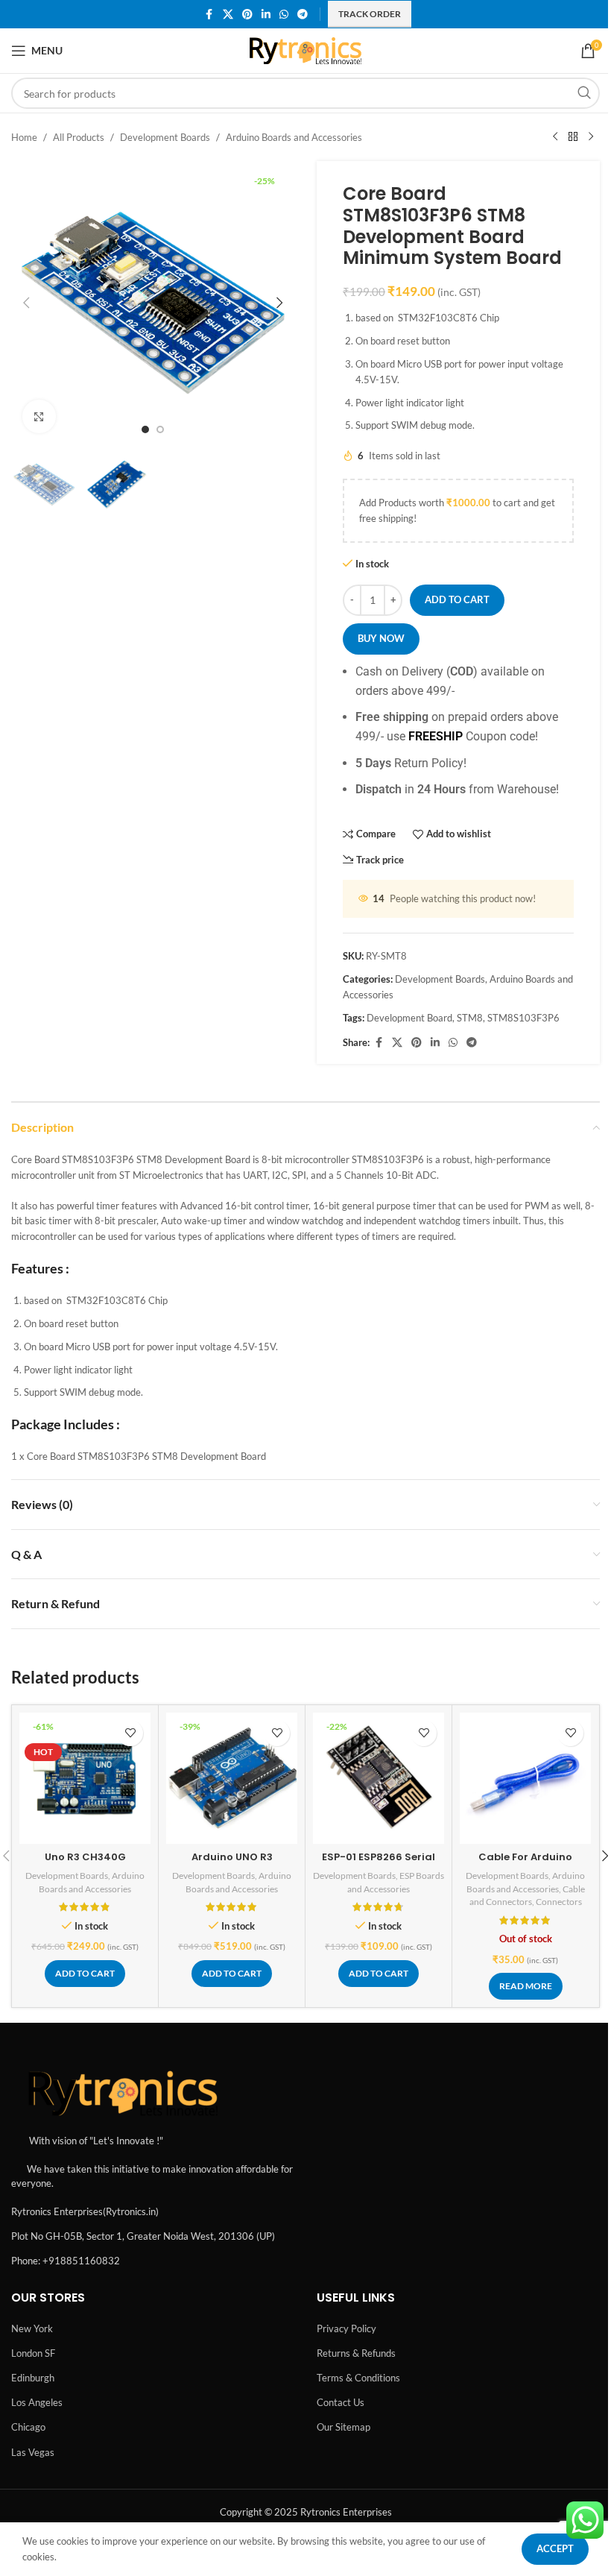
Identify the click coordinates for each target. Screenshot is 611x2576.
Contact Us (341, 2402)
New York (32, 2328)
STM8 (470, 1018)
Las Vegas (33, 2452)
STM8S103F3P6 (523, 1018)
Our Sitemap (344, 2427)
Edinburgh (33, 2378)
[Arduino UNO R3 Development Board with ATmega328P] (232, 1778)
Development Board (409, 1018)
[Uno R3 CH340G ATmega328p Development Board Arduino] (85, 1778)
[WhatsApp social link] (284, 15)
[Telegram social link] (303, 15)
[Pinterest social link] (247, 15)
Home (24, 137)
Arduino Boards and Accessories (294, 137)
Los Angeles (37, 2402)
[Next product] (591, 137)
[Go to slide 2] (160, 429)
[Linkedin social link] (266, 15)
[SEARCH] (584, 93)
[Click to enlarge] (39, 416)
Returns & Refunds (356, 2353)
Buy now (381, 638)
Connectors (559, 1902)
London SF (33, 2353)
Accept (555, 2548)
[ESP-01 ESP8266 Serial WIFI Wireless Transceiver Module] (379, 1778)
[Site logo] (306, 49)
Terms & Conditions (358, 2378)
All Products (79, 137)
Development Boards (165, 137)
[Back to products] (573, 137)
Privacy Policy (346, 2328)
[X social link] (228, 15)
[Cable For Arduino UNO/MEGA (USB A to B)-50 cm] (525, 1778)
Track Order (370, 14)
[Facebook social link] (209, 15)
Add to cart (457, 599)
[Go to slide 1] (145, 429)
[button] (26, 303)
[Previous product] (555, 137)
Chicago (28, 2427)
